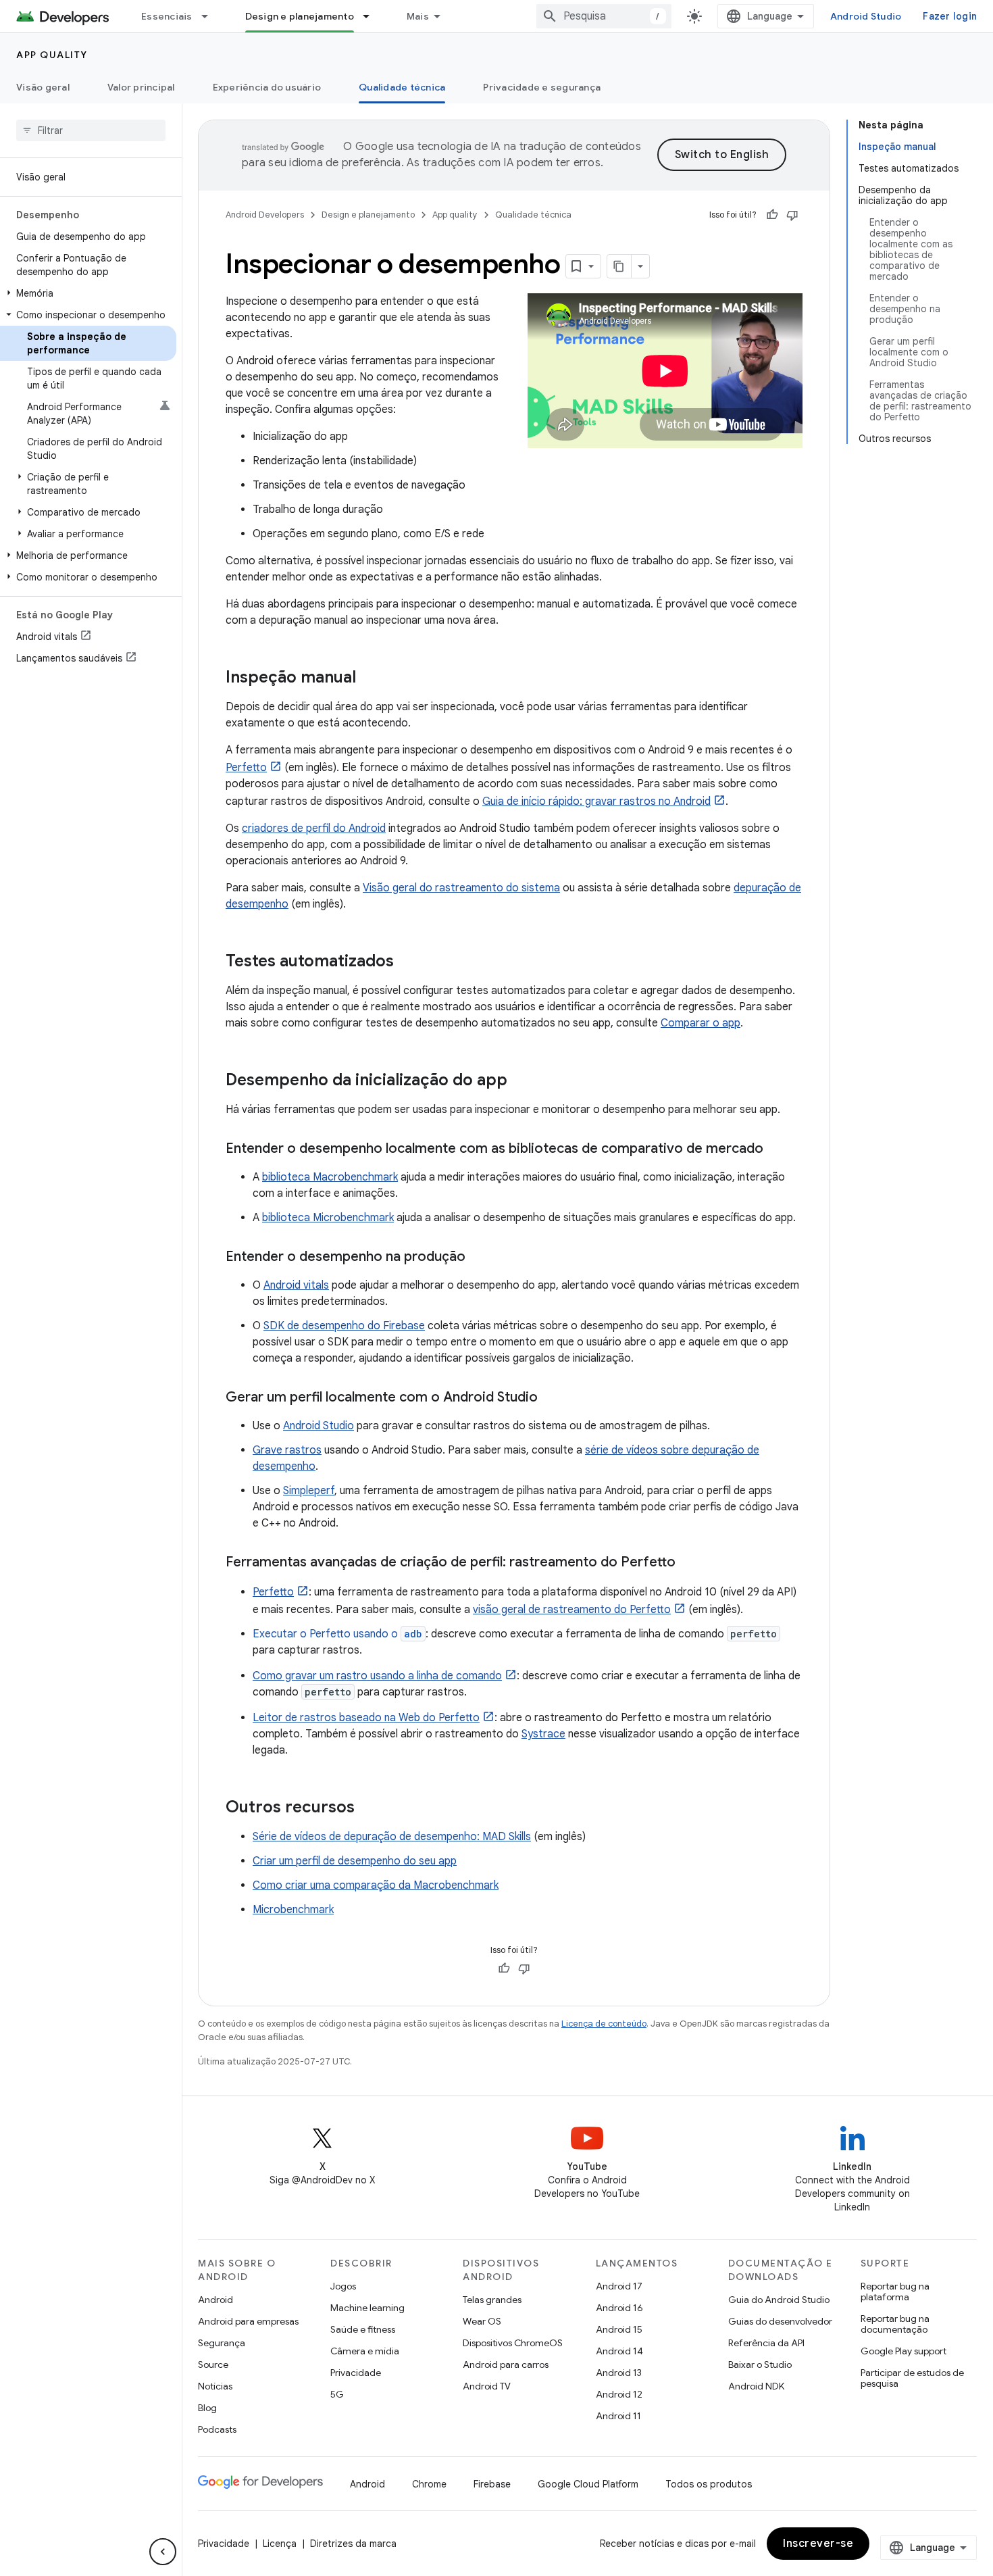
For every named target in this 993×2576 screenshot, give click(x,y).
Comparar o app (701, 1023)
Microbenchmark (293, 1910)
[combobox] (604, 16)
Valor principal (141, 87)
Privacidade (356, 2373)
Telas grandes (492, 2300)
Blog (207, 2408)
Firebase (492, 2484)
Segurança (222, 2343)
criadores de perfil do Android (314, 828)
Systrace (543, 1734)
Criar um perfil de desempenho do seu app (355, 1861)
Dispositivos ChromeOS (513, 2343)
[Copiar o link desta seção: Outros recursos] (368, 1808)
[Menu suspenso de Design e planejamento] (372, 16)
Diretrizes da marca (353, 2544)
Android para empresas (248, 2321)
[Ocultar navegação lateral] (163, 2552)
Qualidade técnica (402, 87)
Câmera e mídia (365, 2351)
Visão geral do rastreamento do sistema (461, 888)
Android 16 (619, 2308)
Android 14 (619, 2351)
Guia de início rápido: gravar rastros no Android (596, 801)
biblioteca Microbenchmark (328, 1218)
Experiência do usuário (267, 87)
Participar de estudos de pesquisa (912, 2378)
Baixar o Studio (760, 2364)
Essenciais (167, 16)
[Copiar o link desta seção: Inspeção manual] (370, 678)
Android (215, 2300)
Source (213, 2364)
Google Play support (903, 2351)
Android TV (487, 2386)
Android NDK (756, 2386)
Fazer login (950, 16)
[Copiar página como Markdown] (619, 266)
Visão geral (43, 87)
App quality (52, 55)
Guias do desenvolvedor (780, 2321)
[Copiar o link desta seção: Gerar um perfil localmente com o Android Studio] (551, 1398)
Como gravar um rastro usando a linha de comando (377, 1676)
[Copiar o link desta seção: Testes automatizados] (407, 962)
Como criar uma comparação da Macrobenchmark (376, 1885)
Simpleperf (309, 1491)
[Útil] (772, 215)
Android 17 (619, 2286)
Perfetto (246, 768)
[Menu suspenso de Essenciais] (211, 16)
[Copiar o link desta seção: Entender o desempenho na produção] (479, 1258)
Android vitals (296, 1285)
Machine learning (367, 2308)
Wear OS (482, 2321)
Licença (280, 2544)
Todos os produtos (709, 2484)
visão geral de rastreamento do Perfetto (572, 1610)
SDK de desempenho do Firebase (344, 1326)
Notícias (215, 2386)
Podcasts (217, 2429)
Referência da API (766, 2343)
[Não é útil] (792, 215)
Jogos (343, 2286)
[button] (88, 293)
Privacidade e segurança (542, 87)
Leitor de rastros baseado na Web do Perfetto (366, 1718)
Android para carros (506, 2364)
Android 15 (619, 2329)
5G (337, 2394)
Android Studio (866, 16)
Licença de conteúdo (604, 2024)
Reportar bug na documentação (895, 2324)
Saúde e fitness (363, 2329)
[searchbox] (91, 130)
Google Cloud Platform (588, 2484)
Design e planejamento (300, 16)
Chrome (429, 2484)
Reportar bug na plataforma (895, 2292)
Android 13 (619, 2373)
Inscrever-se (818, 2544)
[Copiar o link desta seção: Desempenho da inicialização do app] (521, 1081)
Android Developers (265, 215)
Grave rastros (287, 1450)
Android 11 (618, 2416)
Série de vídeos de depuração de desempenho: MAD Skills (392, 1837)
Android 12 (619, 2394)
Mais (418, 16)
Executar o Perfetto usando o (337, 1634)
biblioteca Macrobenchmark (330, 1177)
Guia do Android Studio (779, 2300)
